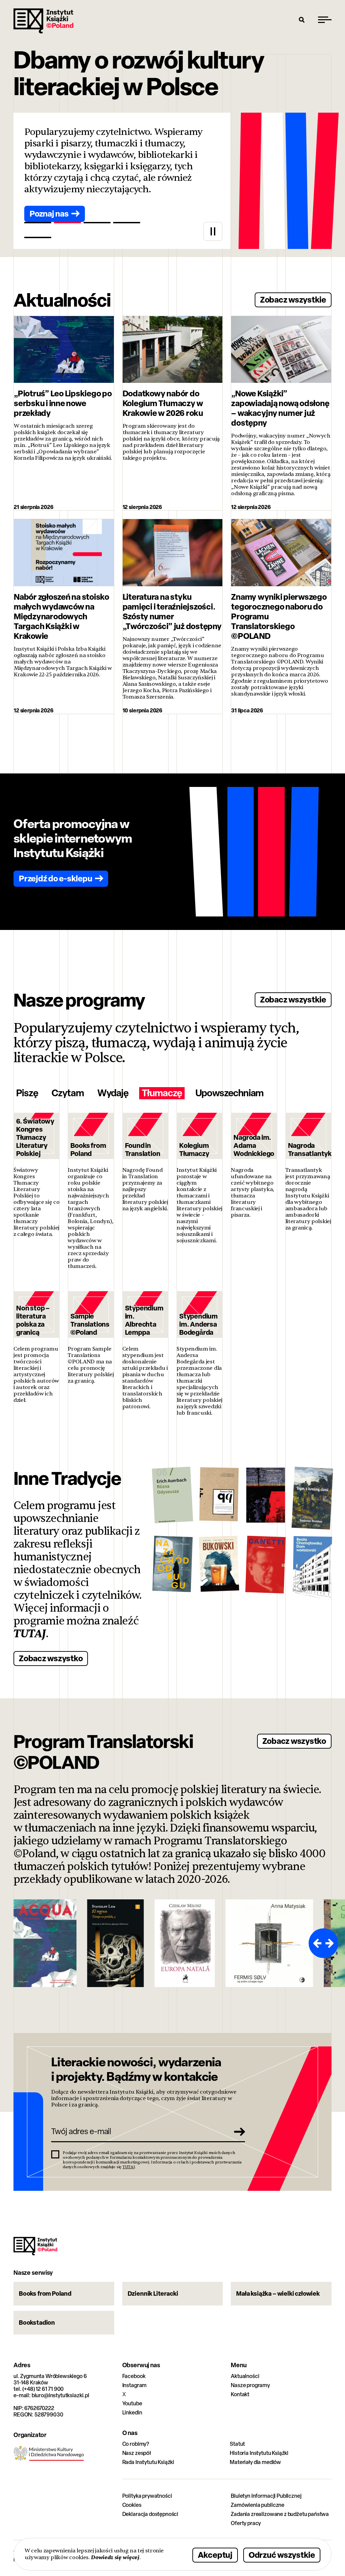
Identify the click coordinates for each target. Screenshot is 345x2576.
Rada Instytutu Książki (148, 2462)
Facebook (134, 2376)
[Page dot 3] (97, 223)
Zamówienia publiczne (258, 2505)
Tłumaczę (162, 1093)
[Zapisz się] (238, 2131)
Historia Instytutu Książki (259, 2453)
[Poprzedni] (316, 1943)
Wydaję (113, 1093)
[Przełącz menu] (325, 20)
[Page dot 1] (38, 223)
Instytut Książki (43, 21)
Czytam (68, 1093)
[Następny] (331, 1943)
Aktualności (245, 2376)
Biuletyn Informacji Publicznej (266, 2496)
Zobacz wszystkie (293, 299)
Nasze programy (250, 2385)
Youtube (132, 2403)
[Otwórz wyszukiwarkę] (302, 20)
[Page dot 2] (67, 223)
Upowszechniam (229, 1093)
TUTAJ (30, 1634)
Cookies (132, 2505)
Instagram (135, 2385)
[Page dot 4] (127, 223)
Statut (237, 2444)
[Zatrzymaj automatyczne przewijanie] (213, 231)
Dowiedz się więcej (115, 2557)
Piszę (27, 1093)
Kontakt (240, 2394)
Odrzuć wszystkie (282, 2555)
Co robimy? (136, 2444)
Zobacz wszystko (51, 1658)
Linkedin (132, 2413)
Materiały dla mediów (255, 2462)
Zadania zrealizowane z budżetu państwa (280, 2514)
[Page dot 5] (38, 237)
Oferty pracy (246, 2523)
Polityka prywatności (147, 2496)
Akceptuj (215, 2555)
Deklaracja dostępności (150, 2514)
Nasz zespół (137, 2453)
